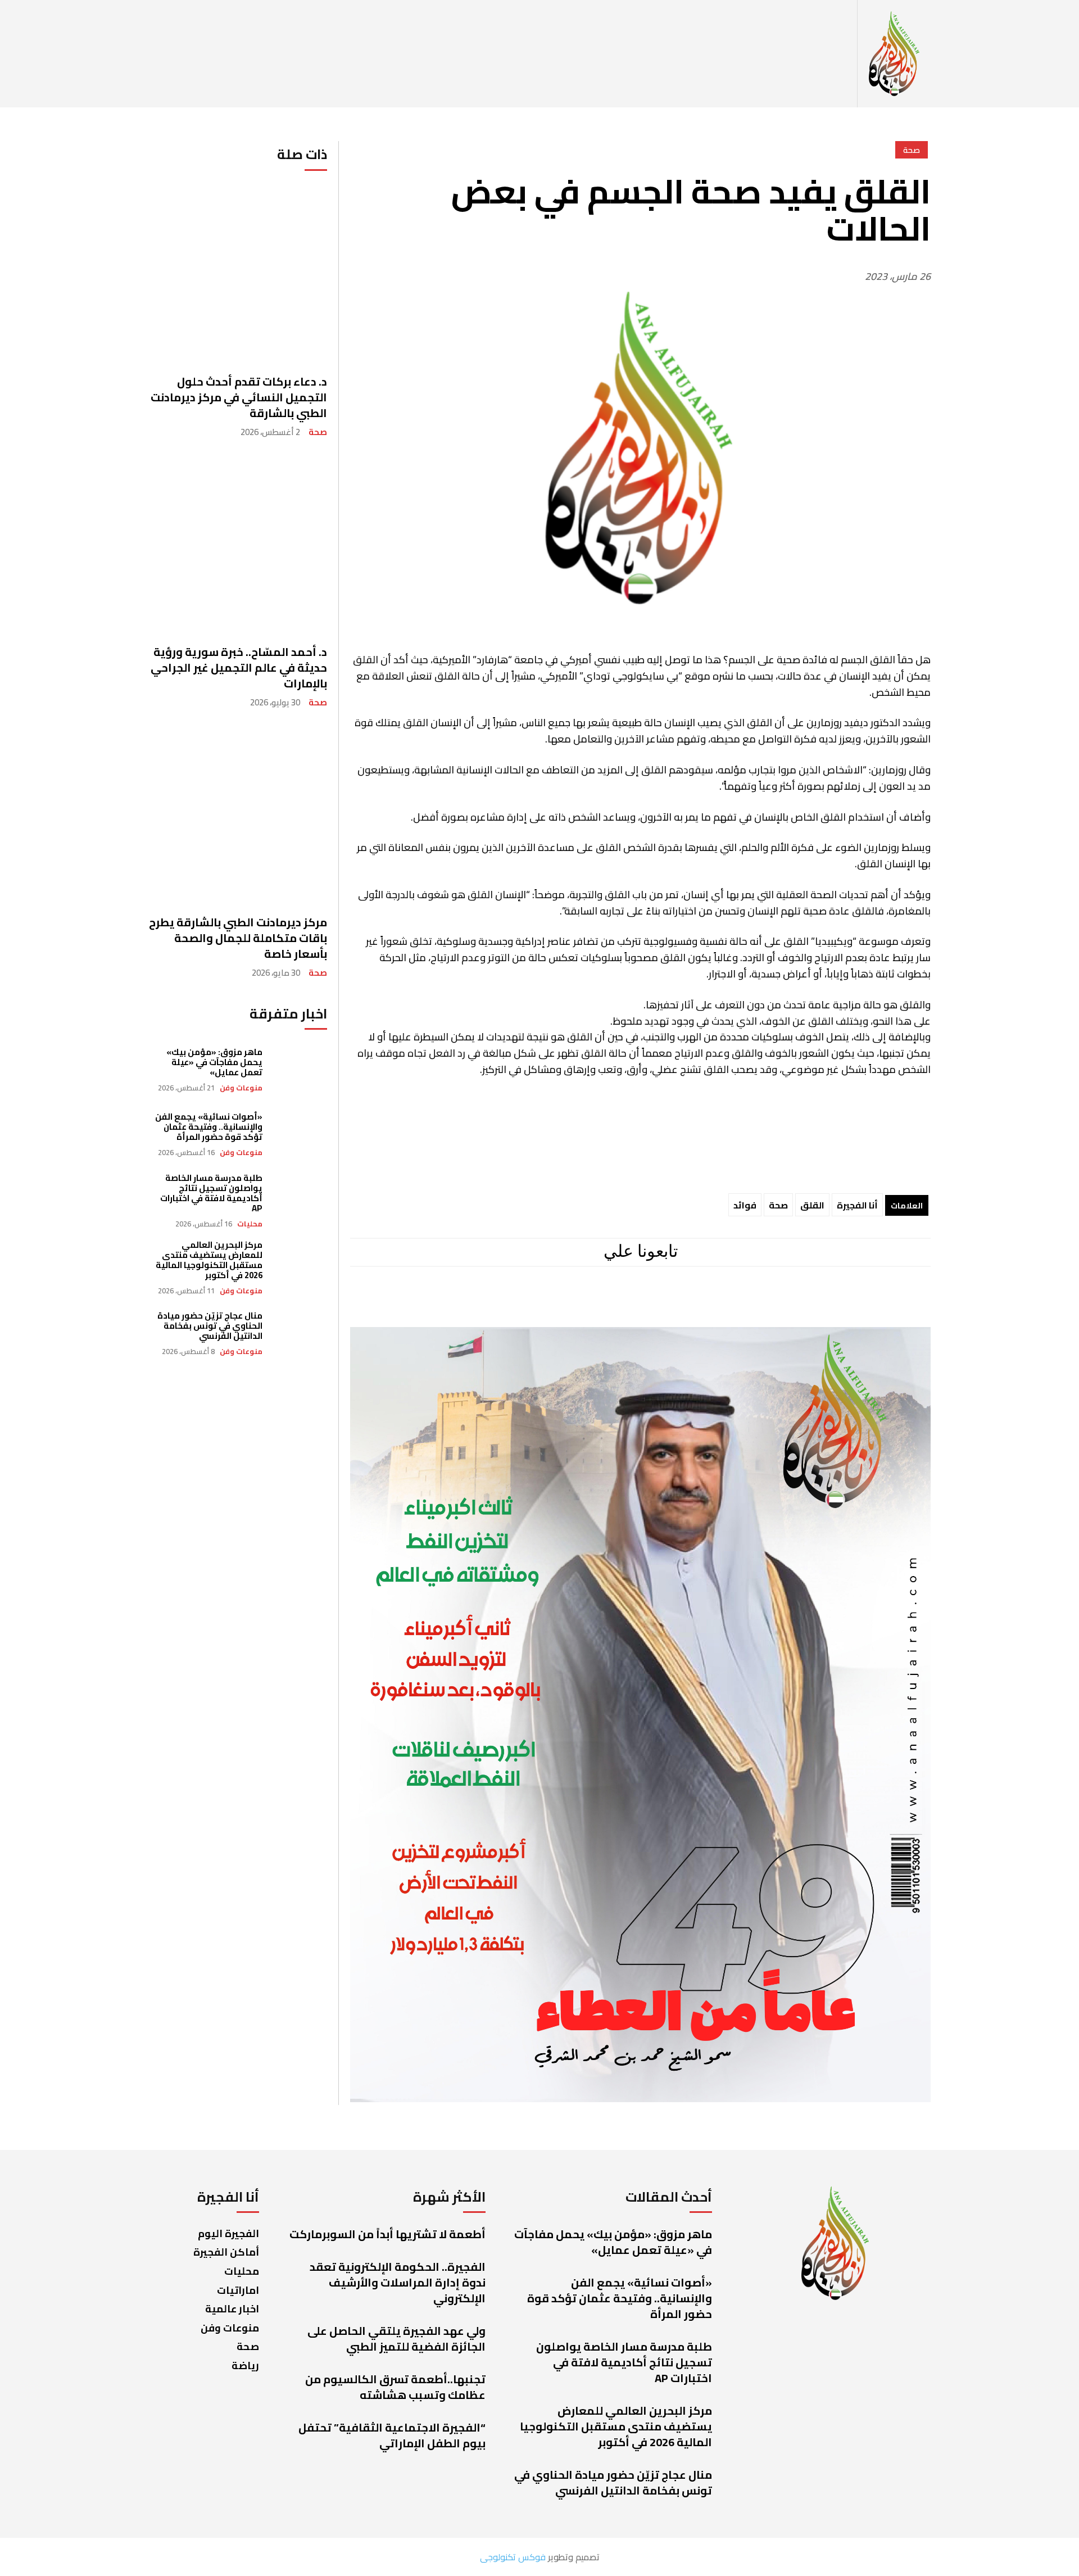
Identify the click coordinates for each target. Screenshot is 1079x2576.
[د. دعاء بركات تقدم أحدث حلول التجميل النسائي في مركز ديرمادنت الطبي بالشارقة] (238, 273)
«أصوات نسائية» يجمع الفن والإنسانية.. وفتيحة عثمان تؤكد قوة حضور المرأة (209, 1127)
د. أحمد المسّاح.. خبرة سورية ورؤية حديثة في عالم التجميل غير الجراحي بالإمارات (239, 667)
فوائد (745, 1205)
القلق (812, 1205)
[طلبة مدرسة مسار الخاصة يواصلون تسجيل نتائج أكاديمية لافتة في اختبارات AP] (300, 1200)
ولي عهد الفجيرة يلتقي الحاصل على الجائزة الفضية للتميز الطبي (396, 2339)
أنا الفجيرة (857, 1205)
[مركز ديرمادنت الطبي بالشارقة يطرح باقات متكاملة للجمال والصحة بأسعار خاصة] (238, 814)
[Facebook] (730, 1303)
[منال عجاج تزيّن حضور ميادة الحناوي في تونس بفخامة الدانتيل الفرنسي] (300, 1334)
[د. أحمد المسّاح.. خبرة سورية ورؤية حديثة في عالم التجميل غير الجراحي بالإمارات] (238, 544)
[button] (845, 54)
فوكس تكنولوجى (513, 2557)
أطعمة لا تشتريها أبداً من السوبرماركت (387, 2234)
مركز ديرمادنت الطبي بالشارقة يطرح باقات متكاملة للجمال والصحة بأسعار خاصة (238, 938)
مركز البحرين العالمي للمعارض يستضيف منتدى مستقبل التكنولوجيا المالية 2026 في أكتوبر (209, 1260)
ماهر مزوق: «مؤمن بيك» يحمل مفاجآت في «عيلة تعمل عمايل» (214, 1062)
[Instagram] (683, 1303)
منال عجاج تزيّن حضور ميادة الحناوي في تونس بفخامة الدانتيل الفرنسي (210, 1326)
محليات (250, 1224)
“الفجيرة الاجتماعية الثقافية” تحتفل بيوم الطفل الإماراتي (392, 2435)
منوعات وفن (241, 1088)
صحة (318, 432)
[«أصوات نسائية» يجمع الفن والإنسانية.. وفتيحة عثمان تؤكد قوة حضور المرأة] (300, 1135)
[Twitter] (545, 1303)
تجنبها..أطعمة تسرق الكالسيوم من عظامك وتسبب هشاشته (395, 2387)
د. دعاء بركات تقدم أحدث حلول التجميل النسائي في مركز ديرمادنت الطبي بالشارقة (239, 397)
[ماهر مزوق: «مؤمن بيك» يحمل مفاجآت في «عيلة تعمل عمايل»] (300, 1070)
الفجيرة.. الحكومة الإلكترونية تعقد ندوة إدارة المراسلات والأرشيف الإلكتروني (398, 2282)
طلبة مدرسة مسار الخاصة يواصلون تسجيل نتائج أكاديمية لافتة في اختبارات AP (211, 1193)
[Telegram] (635, 1303)
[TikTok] (587, 1303)
